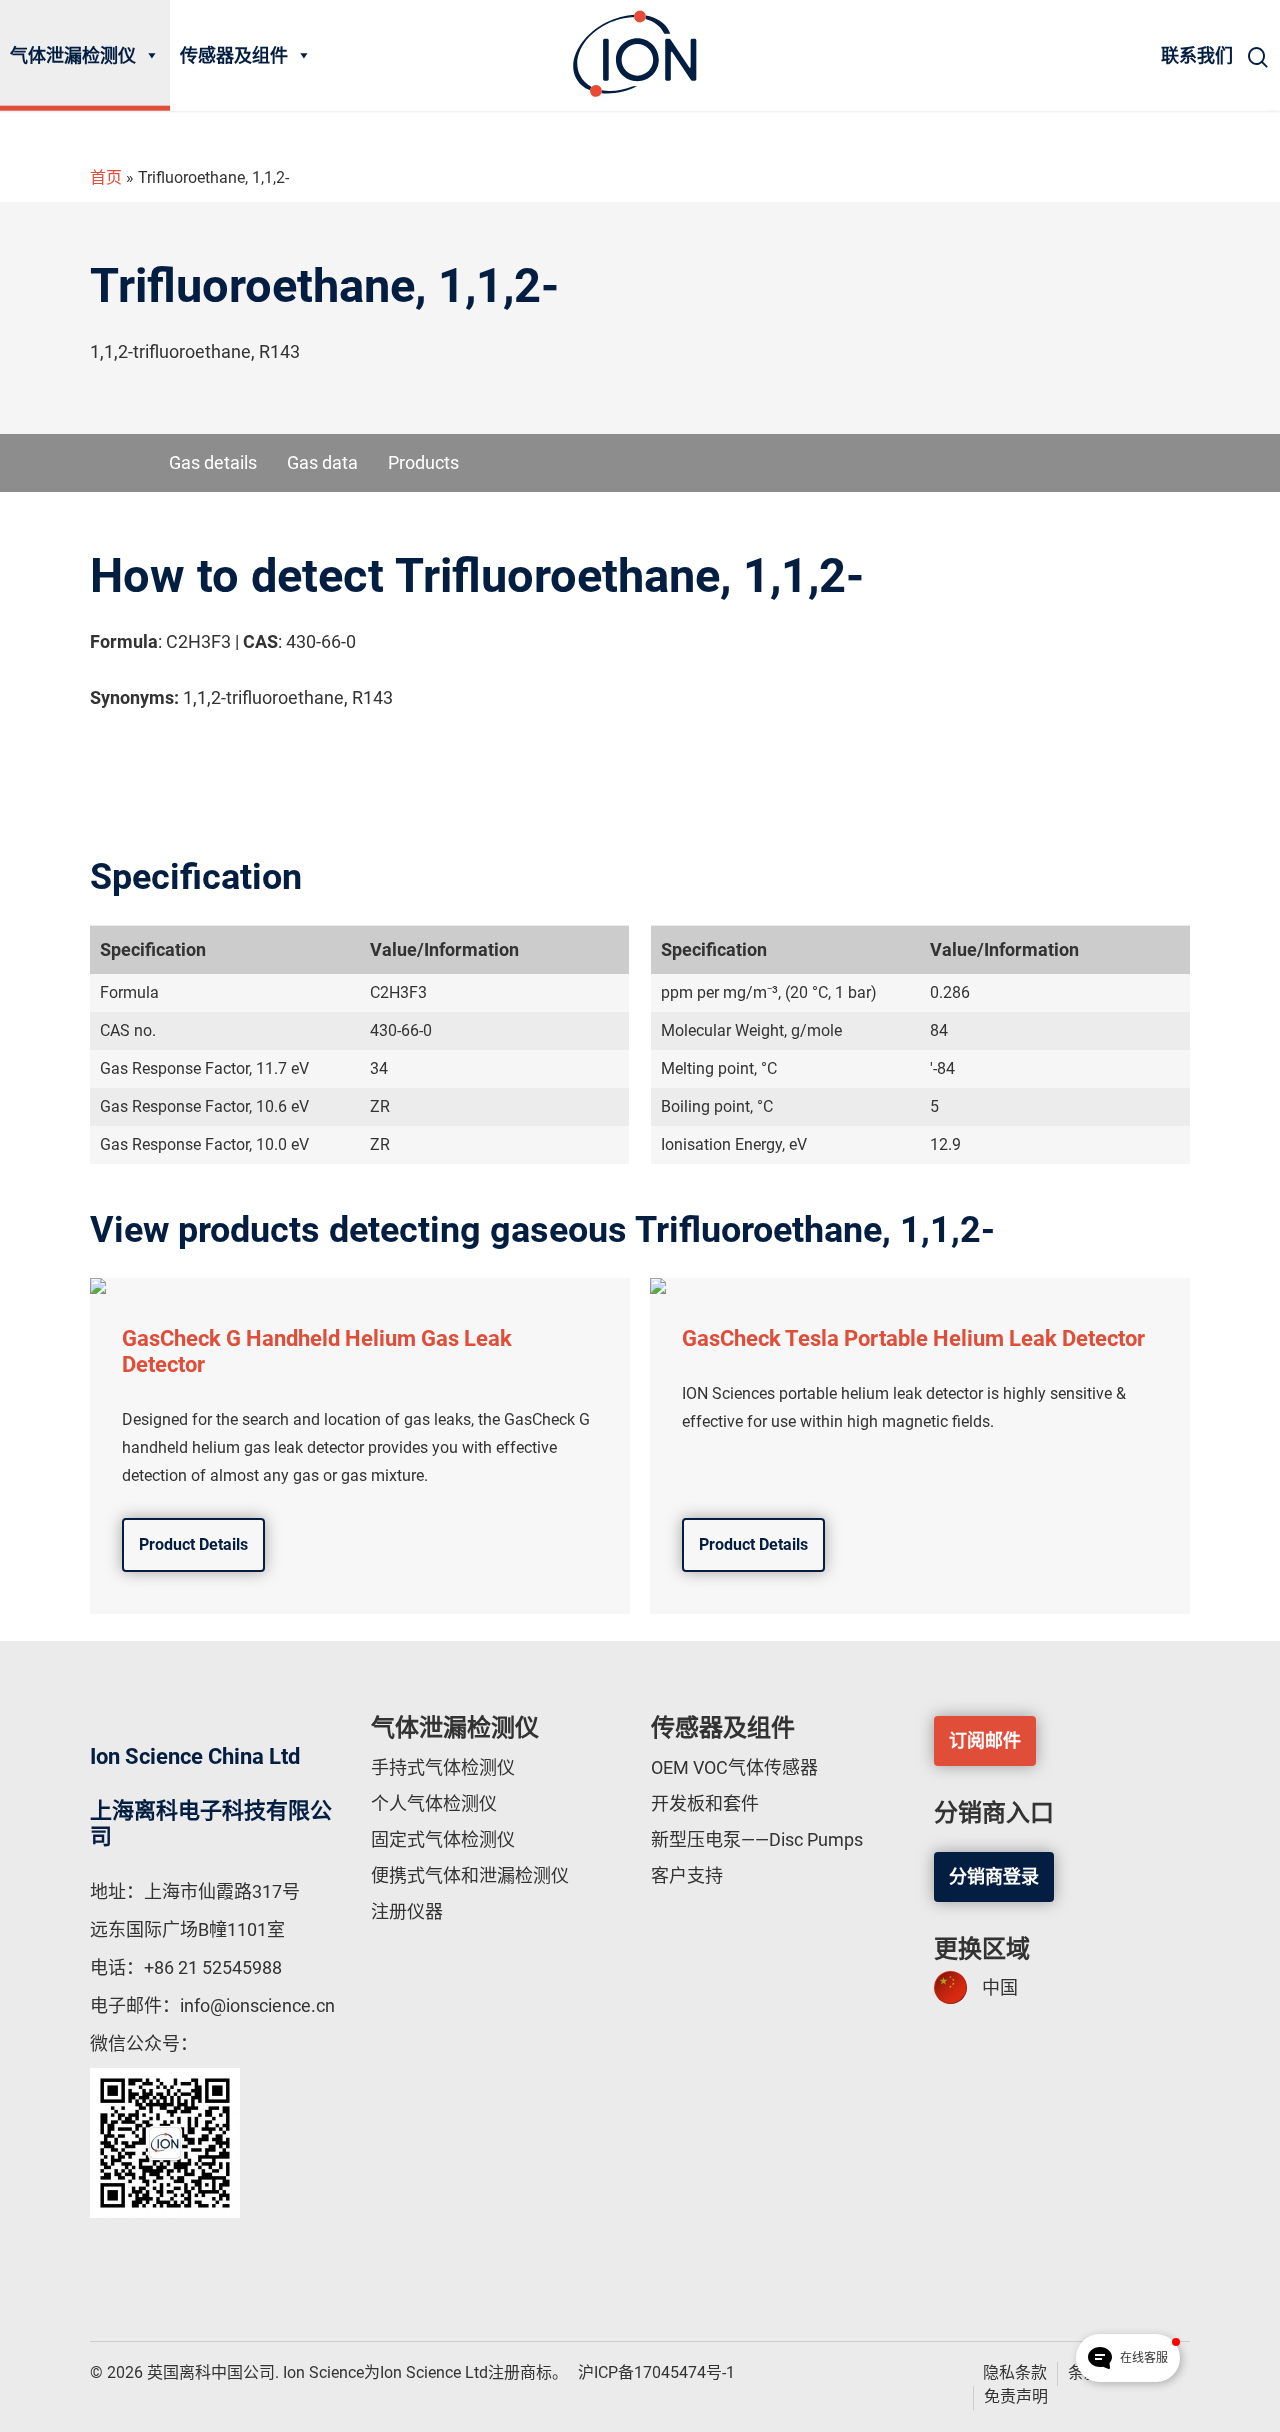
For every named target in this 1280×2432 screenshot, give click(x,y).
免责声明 (1016, 2396)
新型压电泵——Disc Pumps (757, 1839)
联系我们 (1197, 55)
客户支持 (687, 1875)
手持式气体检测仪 (443, 1767)
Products (423, 462)
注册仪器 (407, 1911)
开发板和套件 (705, 1803)
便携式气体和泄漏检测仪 (470, 1875)
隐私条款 (1015, 2372)
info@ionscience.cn (257, 2005)
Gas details (213, 462)
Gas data (322, 462)
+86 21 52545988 (213, 1967)
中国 (1000, 1987)
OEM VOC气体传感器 (734, 1767)
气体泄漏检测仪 (73, 55)
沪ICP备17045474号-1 (656, 2372)
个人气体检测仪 (434, 1803)
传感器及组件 (234, 55)
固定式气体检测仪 (443, 1839)
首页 (106, 177)
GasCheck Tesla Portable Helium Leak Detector (913, 1338)
